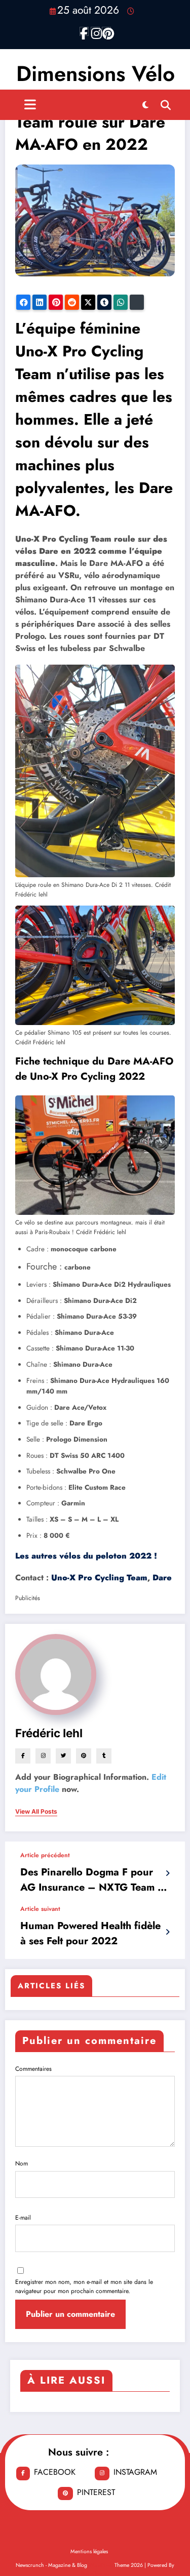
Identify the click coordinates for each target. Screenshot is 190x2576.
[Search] (166, 105)
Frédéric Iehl (49, 1733)
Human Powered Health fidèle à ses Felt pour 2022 (90, 1933)
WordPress (101, 2565)
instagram (135, 2472)
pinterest (96, 2492)
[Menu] (30, 105)
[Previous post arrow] (167, 1873)
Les (86, 1556)
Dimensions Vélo (96, 74)
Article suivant (40, 1909)
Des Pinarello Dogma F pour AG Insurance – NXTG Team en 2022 (95, 1880)
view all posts (36, 1812)
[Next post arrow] (167, 1932)
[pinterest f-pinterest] (106, 31)
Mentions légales (89, 2551)
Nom (22, 2163)
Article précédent (45, 1855)
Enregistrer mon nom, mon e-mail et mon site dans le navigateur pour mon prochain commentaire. (84, 2286)
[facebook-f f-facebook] (84, 31)
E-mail (23, 2218)
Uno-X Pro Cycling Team (99, 1578)
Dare (162, 1578)
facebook (55, 2472)
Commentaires (33, 2069)
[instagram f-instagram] (95, 31)
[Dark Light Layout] (145, 105)
